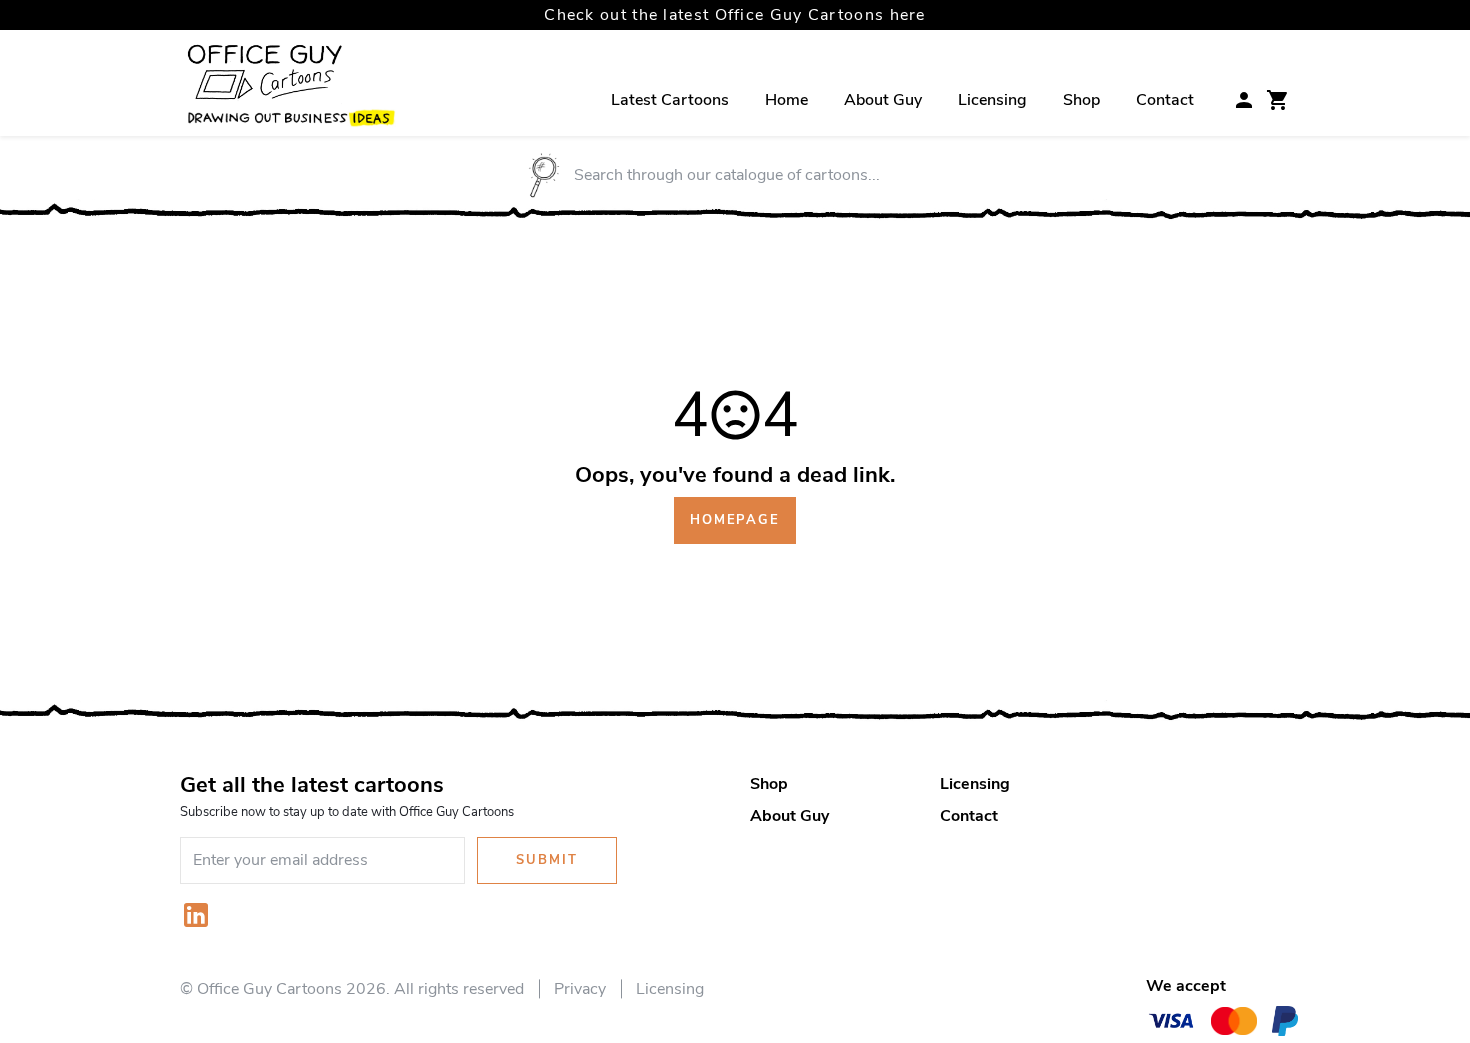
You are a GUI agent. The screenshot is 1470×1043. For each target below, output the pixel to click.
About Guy (883, 100)
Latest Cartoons (670, 100)
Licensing (992, 100)
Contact (1165, 100)
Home (786, 100)
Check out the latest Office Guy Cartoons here (735, 15)
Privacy (580, 989)
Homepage (735, 520)
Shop (1081, 100)
